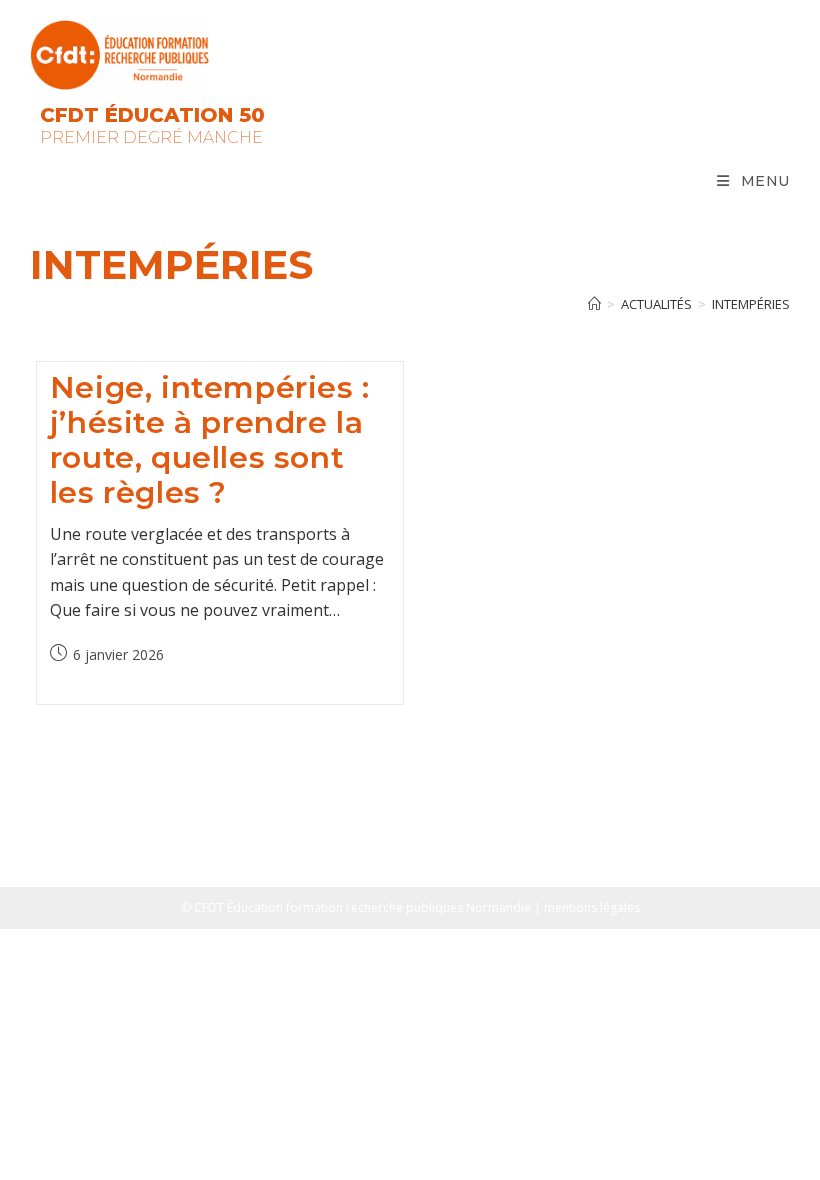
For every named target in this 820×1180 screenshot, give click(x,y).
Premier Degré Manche (151, 137)
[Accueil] (594, 304)
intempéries (751, 304)
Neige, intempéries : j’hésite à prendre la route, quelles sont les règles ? (210, 440)
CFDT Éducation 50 (152, 115)
